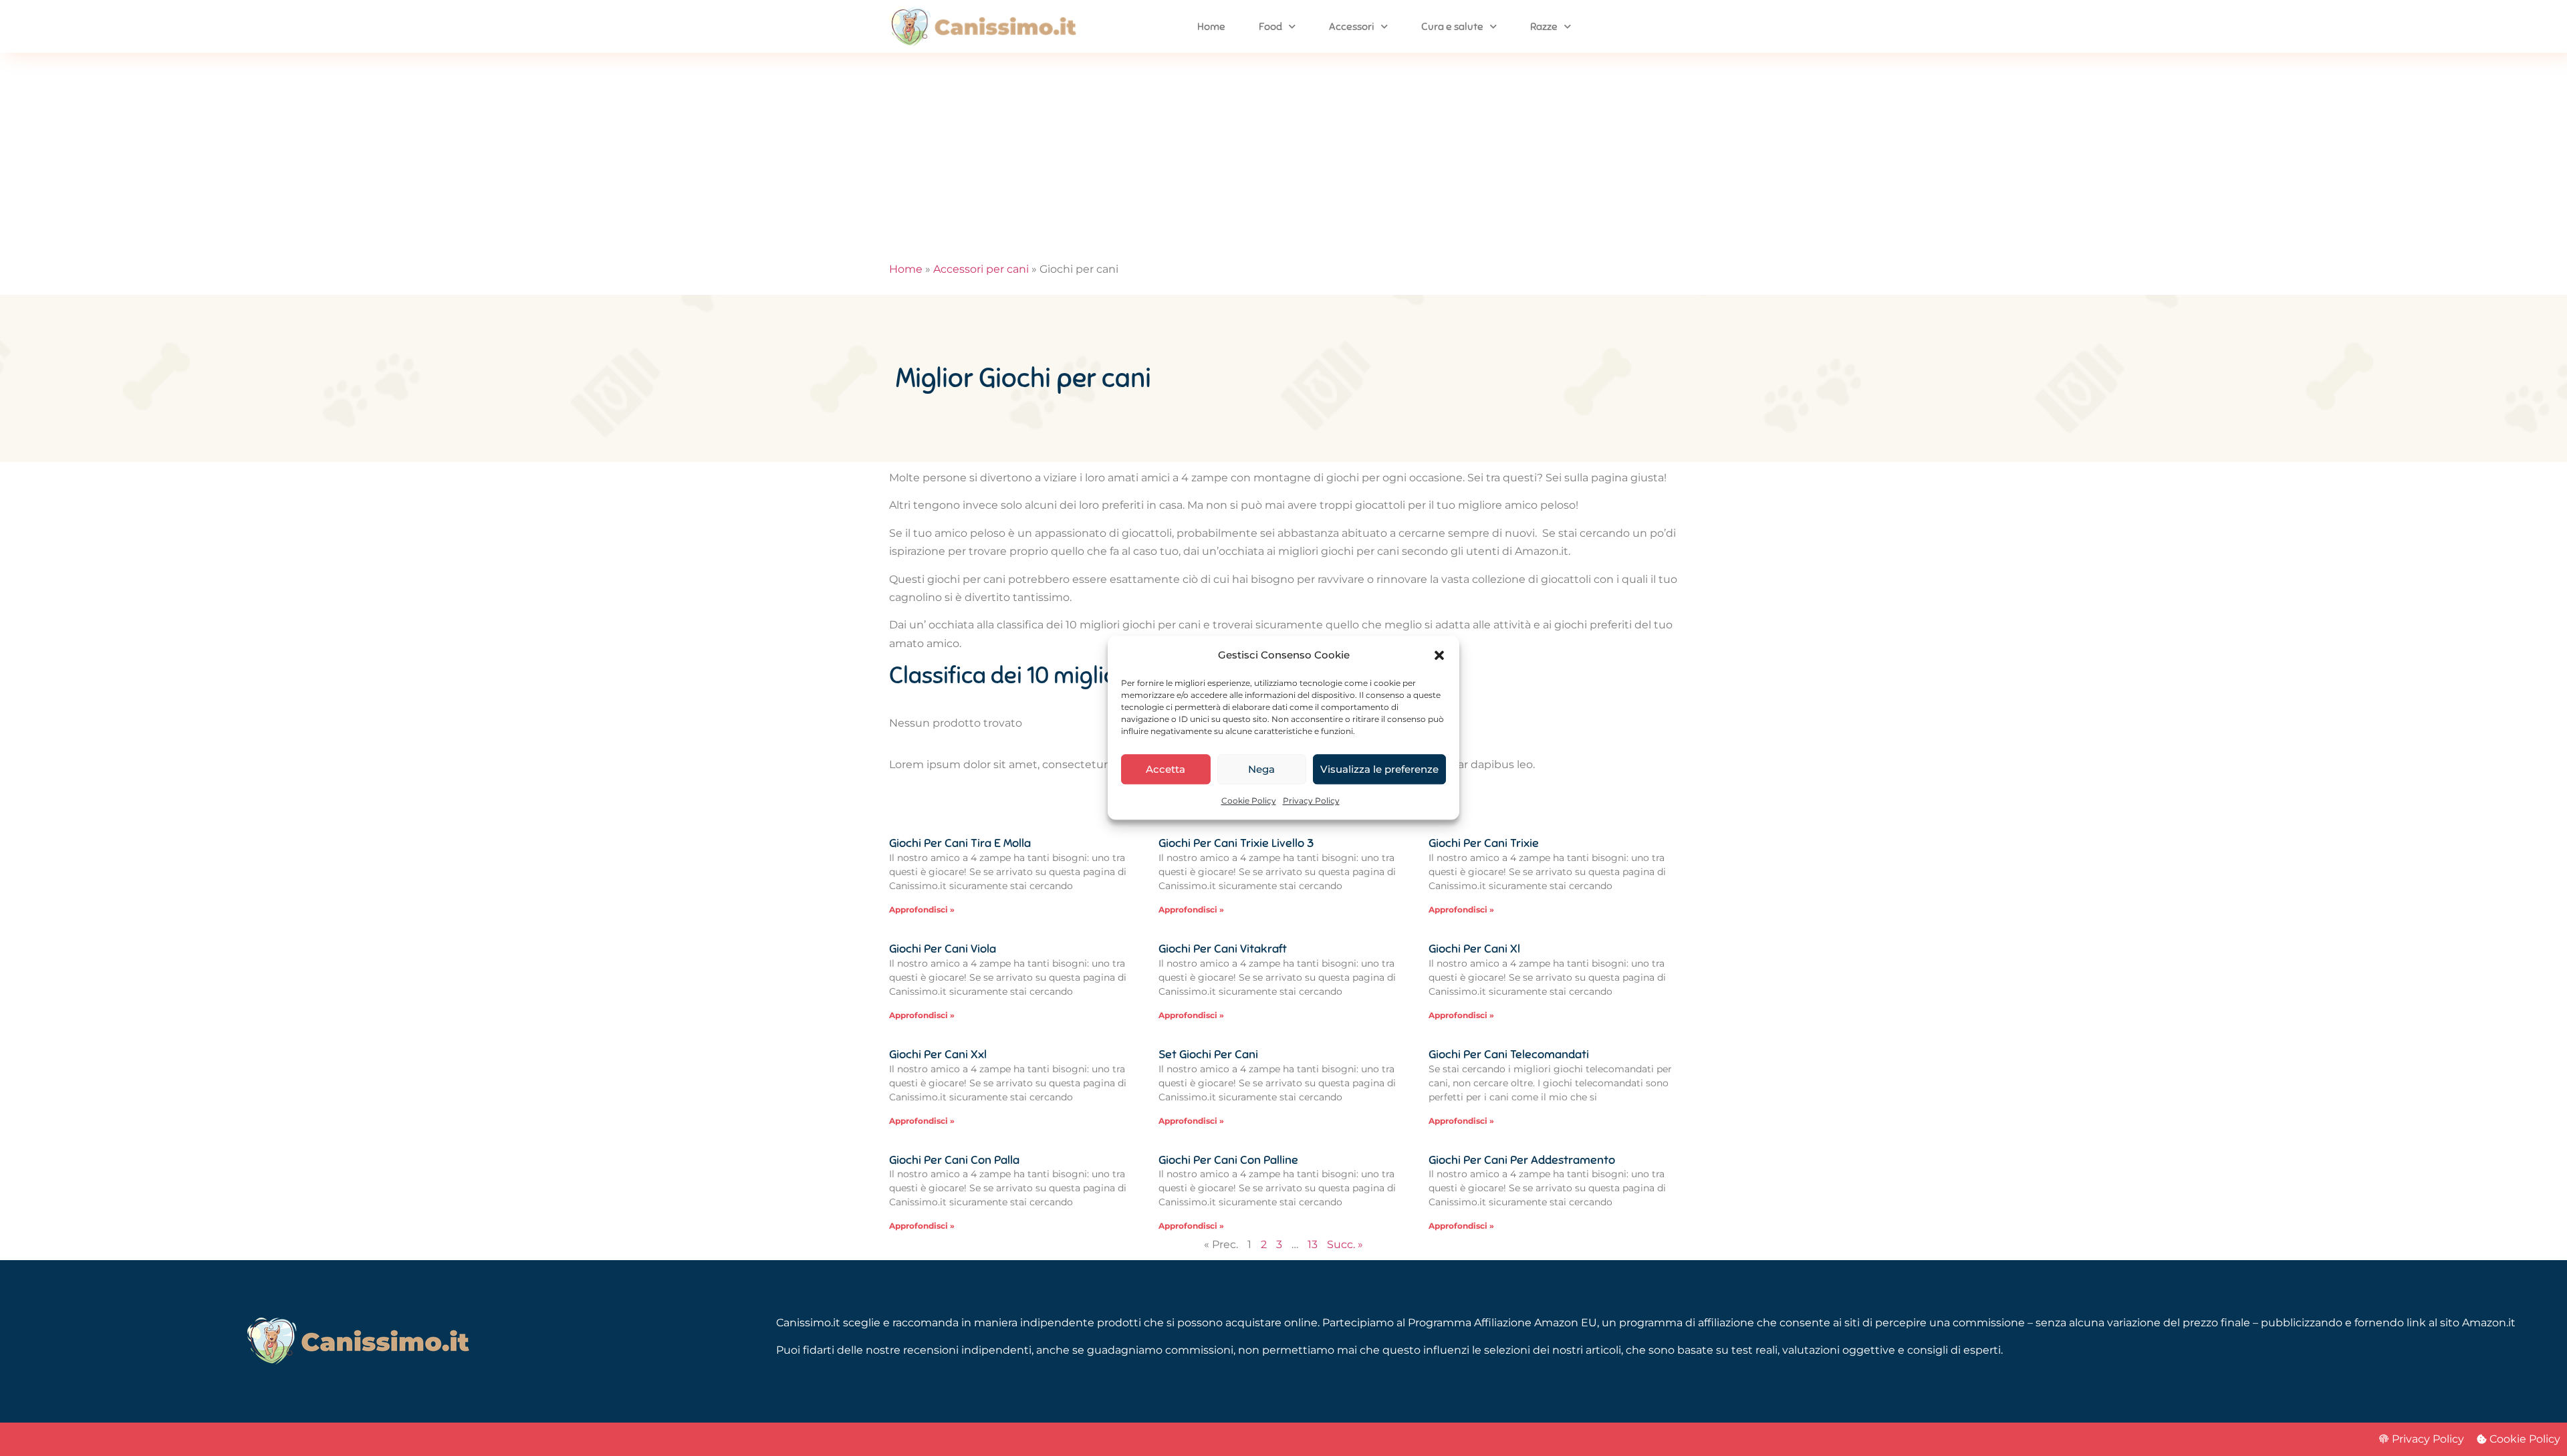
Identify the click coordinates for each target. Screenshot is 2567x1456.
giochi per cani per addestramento (1522, 1160)
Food (1270, 27)
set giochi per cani (1208, 1054)
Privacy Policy (1311, 801)
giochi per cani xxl (938, 1054)
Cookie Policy (1249, 801)
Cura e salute (1452, 27)
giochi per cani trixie (1484, 843)
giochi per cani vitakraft (1223, 949)
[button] (1439, 655)
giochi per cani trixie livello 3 (1236, 843)
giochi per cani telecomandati (1509, 1054)
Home (1211, 27)
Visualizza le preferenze (1379, 769)
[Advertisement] (1283, 153)
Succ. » (1345, 1244)
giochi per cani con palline (1228, 1160)
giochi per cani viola (943, 949)
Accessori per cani (981, 269)
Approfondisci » (922, 909)
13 (1313, 1244)
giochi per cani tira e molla (960, 843)
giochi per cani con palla (954, 1160)
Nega (1261, 769)
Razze (1544, 27)
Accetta (1166, 769)
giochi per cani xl (1474, 949)
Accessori (1352, 27)
